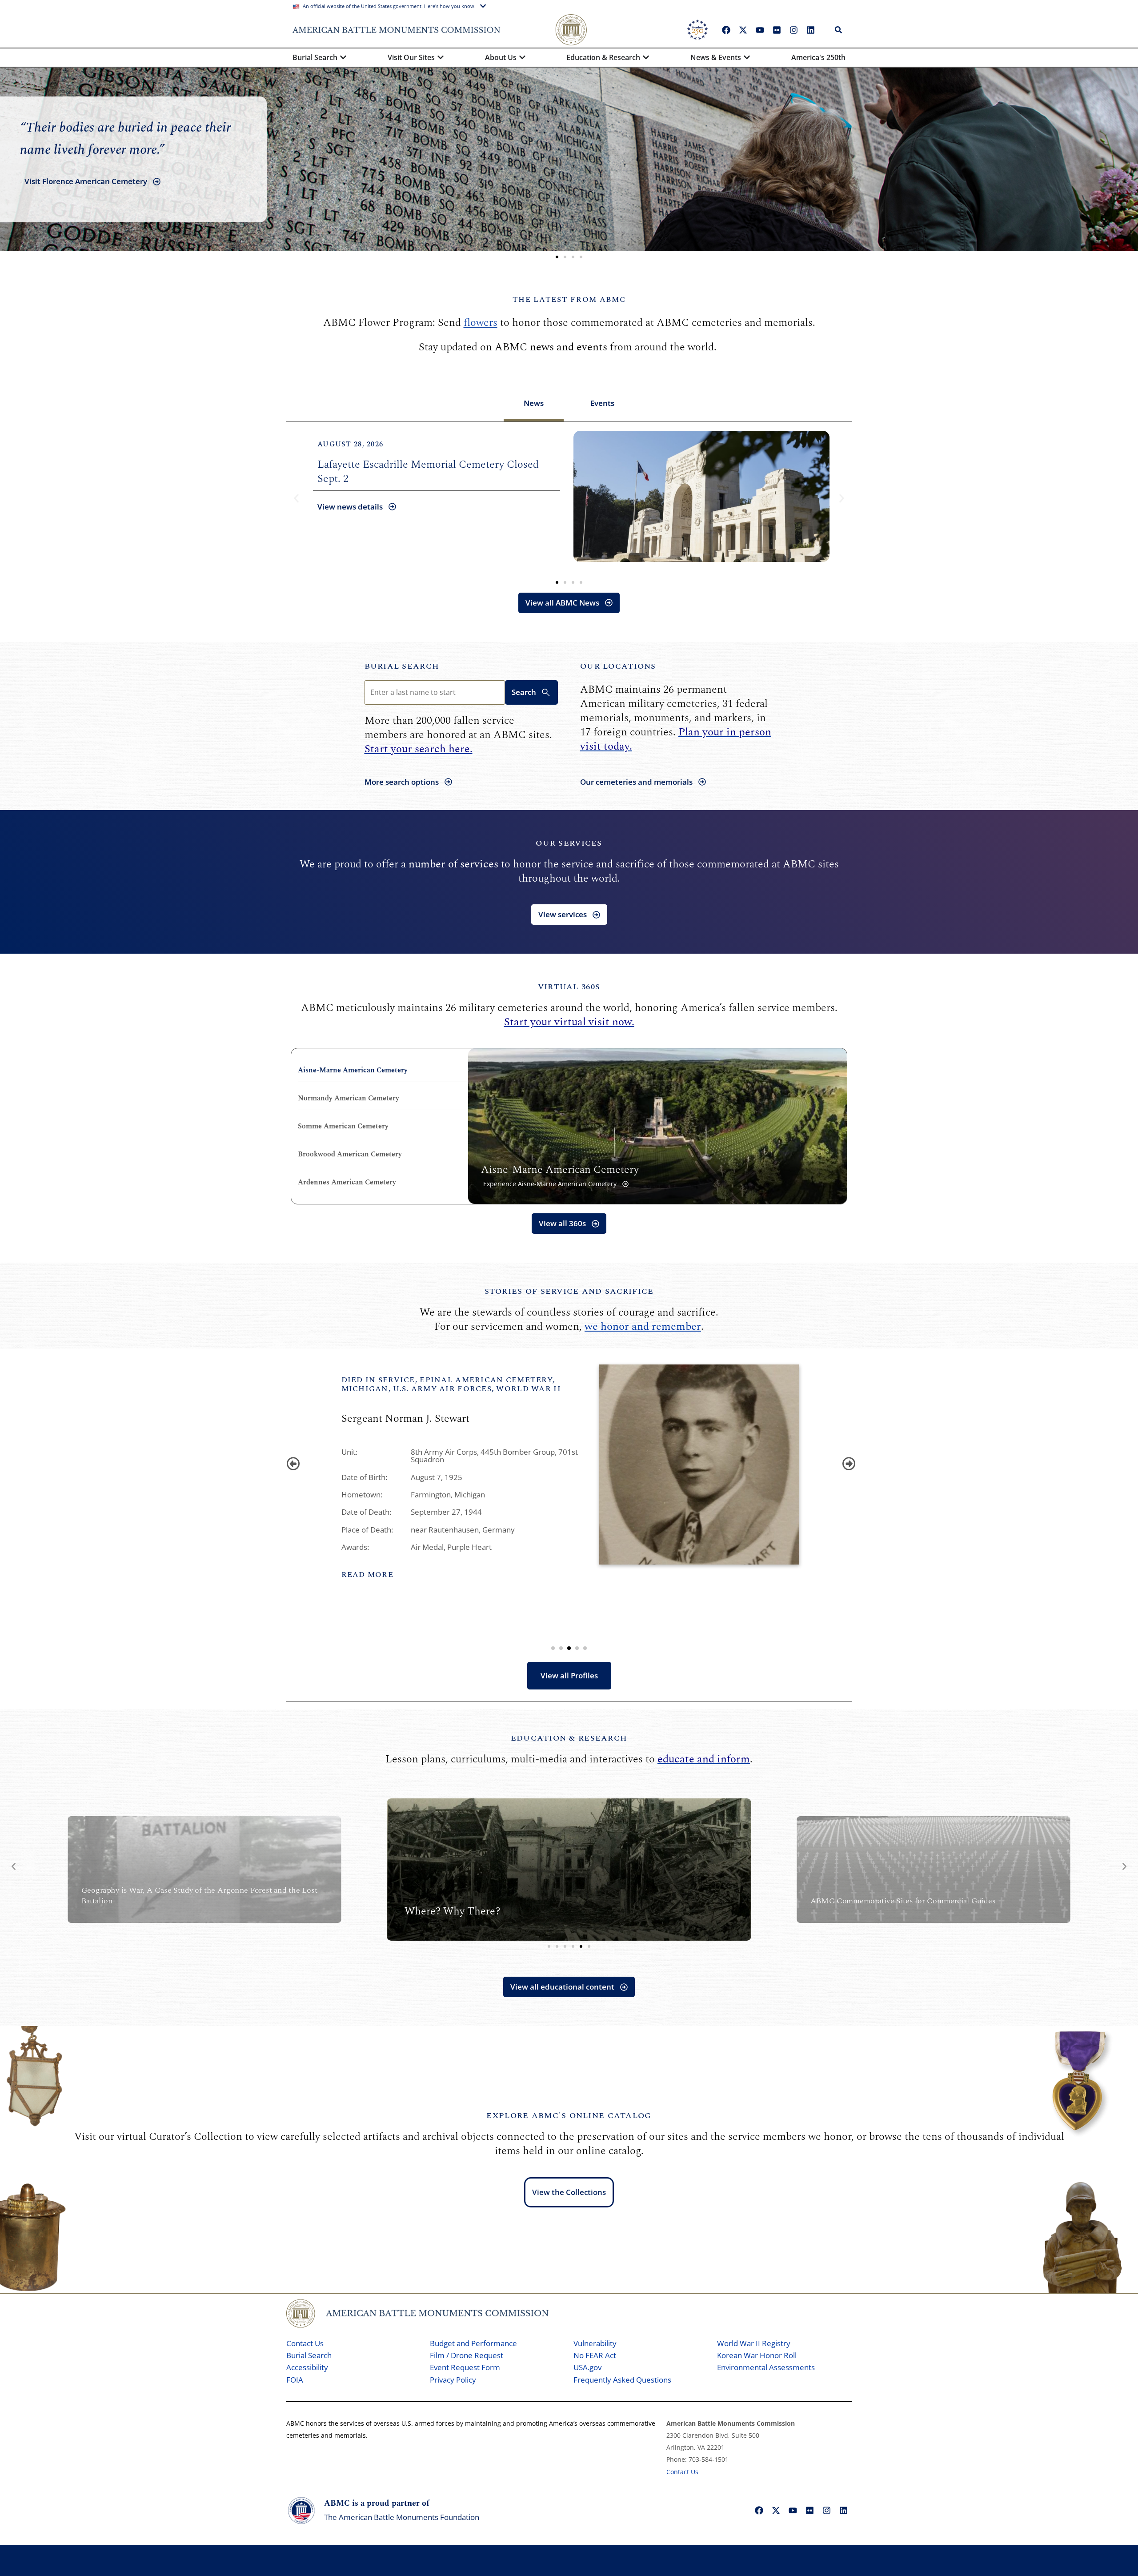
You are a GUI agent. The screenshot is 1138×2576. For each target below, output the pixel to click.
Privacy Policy (453, 2380)
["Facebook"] (726, 30)
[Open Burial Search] (343, 57)
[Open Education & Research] (646, 57)
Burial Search (402, 666)
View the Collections (569, 2192)
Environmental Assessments (766, 2367)
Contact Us (305, 2343)
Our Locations (618, 666)
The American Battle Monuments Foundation (402, 2517)
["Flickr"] (777, 30)
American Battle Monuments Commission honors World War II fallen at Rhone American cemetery (434, 472)
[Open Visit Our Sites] (441, 57)
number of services (453, 864)
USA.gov (587, 2367)
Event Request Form (465, 2367)
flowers (481, 323)
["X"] (743, 30)
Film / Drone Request (467, 2355)
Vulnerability (595, 2343)
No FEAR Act (595, 2355)
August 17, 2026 (350, 444)
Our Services (569, 843)
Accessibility (307, 2367)
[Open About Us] (522, 57)
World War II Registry (754, 2343)
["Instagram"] (793, 30)
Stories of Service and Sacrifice (569, 1291)
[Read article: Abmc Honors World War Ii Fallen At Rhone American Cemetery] (701, 496)
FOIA (295, 2380)
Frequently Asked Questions (622, 2380)
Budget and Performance (473, 2343)
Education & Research (569, 1738)
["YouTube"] (760, 30)
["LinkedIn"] (810, 30)
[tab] (534, 404)
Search (524, 692)
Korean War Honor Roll (757, 2355)
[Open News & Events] (747, 57)
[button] (557, 257)
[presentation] (291, 1462)
